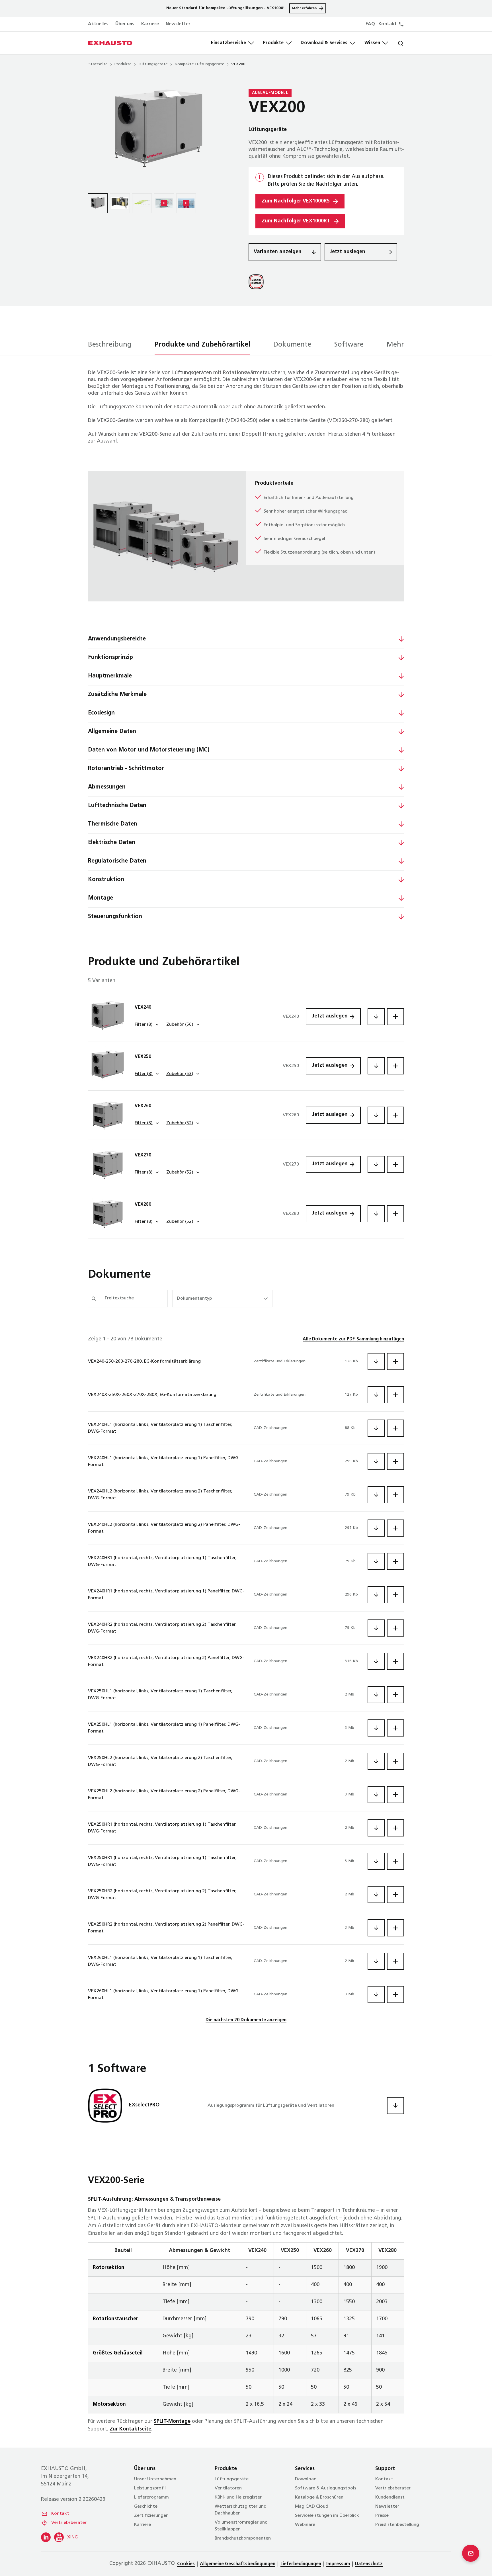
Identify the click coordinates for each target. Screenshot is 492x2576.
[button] (82, 639)
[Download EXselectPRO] (395, 2106)
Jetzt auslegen (348, 252)
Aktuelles (98, 24)
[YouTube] (59, 2537)
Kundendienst (390, 2497)
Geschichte (146, 2507)
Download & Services (324, 43)
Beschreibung (110, 345)
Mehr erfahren (304, 8)
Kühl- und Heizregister (238, 2497)
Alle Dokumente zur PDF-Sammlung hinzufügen (353, 1339)
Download (306, 2479)
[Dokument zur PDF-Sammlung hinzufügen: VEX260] (395, 1115)
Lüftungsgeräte (153, 64)
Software (349, 345)
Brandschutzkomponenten (243, 2538)
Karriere (150, 24)
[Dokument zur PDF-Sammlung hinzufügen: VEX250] (395, 1066)
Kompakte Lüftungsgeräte (199, 64)
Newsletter (178, 24)
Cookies (186, 2564)
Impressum (338, 2564)
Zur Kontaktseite (130, 2429)
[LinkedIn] (46, 2537)
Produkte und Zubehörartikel (202, 345)
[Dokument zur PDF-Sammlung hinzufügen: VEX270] (395, 1164)
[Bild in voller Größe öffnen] (159, 131)
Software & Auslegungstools (326, 2488)
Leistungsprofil (150, 2488)
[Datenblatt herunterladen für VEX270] (376, 1164)
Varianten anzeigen (278, 252)
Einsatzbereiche (228, 43)
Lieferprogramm (151, 2497)
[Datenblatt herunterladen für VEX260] (376, 1115)
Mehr (395, 345)
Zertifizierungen (151, 2516)
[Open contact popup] (471, 2553)
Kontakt (60, 2514)
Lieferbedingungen (301, 2564)
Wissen (372, 43)
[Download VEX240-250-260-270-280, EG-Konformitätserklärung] (376, 1361)
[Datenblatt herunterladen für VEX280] (376, 1214)
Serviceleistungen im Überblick (327, 2516)
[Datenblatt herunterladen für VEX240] (376, 1017)
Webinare (305, 2525)
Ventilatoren (228, 2488)
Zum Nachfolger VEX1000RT (296, 221)
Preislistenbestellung (397, 2525)
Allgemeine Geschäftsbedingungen (238, 2564)
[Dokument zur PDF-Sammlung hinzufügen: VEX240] (395, 1017)
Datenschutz (369, 2564)
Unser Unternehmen (155, 2479)
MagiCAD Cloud (312, 2507)
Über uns (125, 24)
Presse (382, 2516)
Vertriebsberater (69, 2523)
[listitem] (98, 203)
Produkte (273, 43)
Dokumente (292, 345)
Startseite (98, 64)
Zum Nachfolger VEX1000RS (296, 201)
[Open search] (396, 43)
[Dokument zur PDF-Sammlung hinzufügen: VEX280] (395, 1214)
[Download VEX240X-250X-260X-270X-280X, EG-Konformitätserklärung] (376, 1395)
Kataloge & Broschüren (319, 2497)
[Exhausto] (110, 43)
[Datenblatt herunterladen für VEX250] (376, 1066)
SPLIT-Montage (172, 2422)
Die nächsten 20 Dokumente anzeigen (246, 2020)
